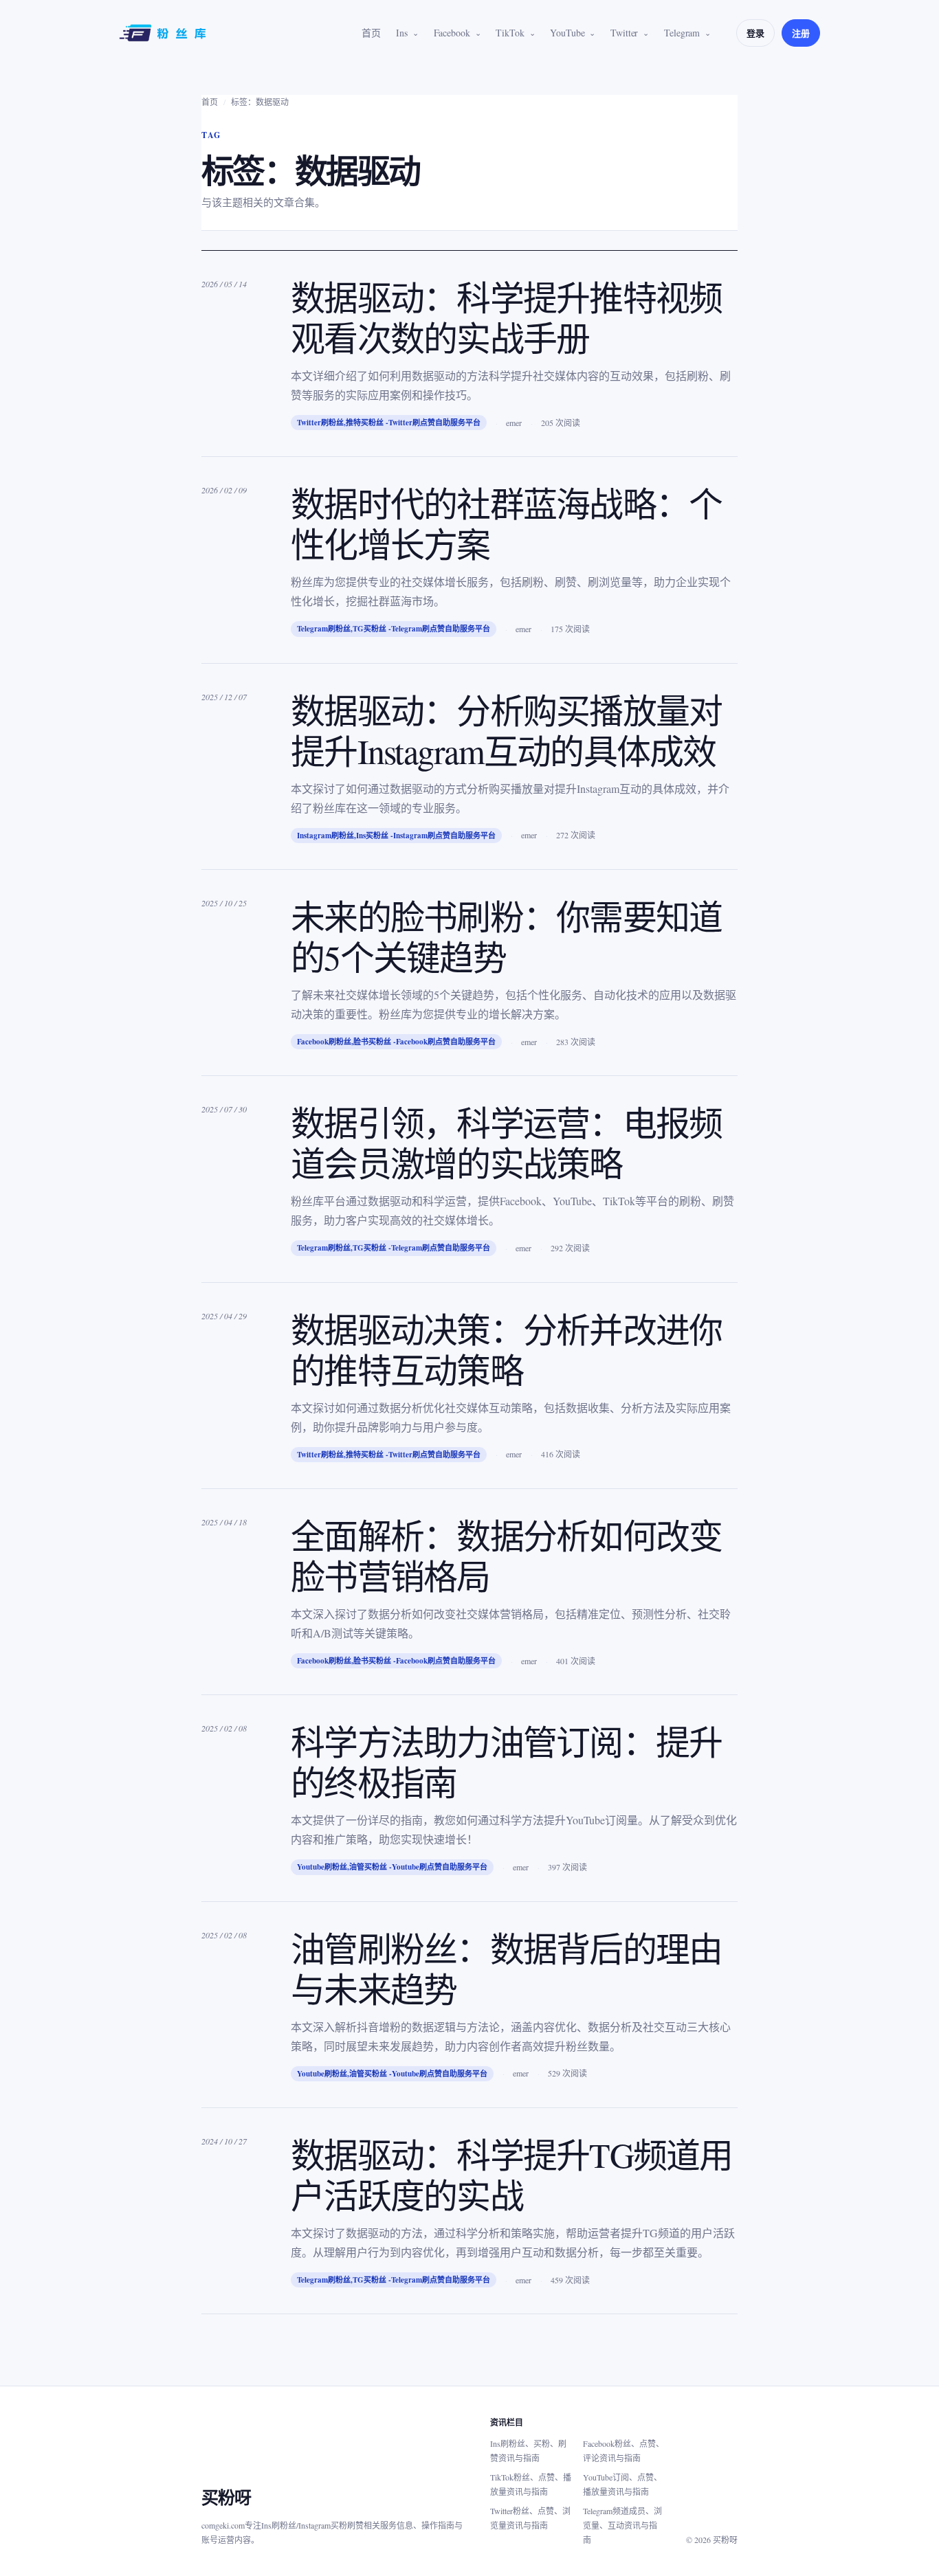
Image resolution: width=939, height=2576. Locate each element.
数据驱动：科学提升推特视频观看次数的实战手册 (506, 317)
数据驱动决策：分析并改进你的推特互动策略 (506, 1349)
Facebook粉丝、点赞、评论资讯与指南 (623, 2451)
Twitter (624, 33)
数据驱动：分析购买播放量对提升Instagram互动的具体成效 (506, 730)
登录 (755, 33)
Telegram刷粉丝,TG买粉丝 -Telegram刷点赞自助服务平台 (394, 629)
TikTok (510, 33)
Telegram (682, 33)
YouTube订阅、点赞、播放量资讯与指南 (622, 2484)
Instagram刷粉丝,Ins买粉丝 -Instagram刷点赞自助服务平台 (396, 836)
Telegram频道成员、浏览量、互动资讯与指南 (622, 2525)
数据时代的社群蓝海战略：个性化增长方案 (506, 524)
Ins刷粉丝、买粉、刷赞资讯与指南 (528, 2451)
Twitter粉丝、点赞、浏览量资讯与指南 (530, 2518)
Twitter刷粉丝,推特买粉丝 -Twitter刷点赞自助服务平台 (389, 423)
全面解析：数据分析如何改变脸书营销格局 (506, 1556)
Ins (402, 33)
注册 (801, 33)
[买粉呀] (164, 33)
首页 (371, 33)
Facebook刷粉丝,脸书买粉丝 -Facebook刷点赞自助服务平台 (396, 1042)
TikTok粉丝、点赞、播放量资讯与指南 (531, 2484)
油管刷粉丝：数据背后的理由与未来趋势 (506, 1969)
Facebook (452, 33)
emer (514, 423)
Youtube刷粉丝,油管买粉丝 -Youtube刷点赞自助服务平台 (392, 1867)
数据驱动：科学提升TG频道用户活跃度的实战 (512, 2175)
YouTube (567, 33)
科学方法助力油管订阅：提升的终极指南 (506, 1762)
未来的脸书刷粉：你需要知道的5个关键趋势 (506, 937)
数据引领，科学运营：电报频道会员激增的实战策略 (506, 1143)
